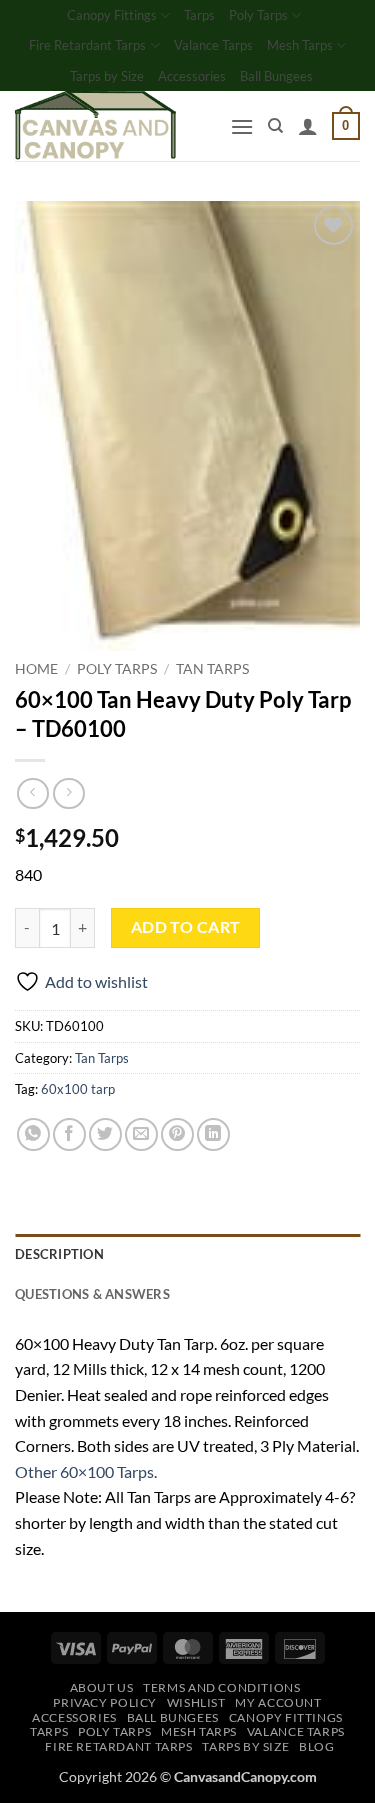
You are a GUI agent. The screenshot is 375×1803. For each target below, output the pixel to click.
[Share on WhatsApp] (33, 1134)
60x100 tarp (78, 1089)
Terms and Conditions (221, 1687)
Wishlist (196, 1702)
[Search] (275, 126)
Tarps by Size (107, 76)
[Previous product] (68, 793)
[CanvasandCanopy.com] (115, 126)
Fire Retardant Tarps (87, 45)
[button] (242, 126)
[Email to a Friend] (141, 1134)
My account (278, 1702)
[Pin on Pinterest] (177, 1134)
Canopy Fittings (112, 15)
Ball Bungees (276, 76)
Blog (316, 1746)
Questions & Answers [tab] (92, 1294)
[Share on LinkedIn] (213, 1134)
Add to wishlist (96, 981)
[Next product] (32, 793)
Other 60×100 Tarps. (86, 1471)
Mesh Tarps (300, 45)
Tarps (199, 15)
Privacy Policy (105, 1702)
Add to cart (186, 927)
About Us (102, 1687)
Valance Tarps (213, 45)
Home (36, 669)
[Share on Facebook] (69, 1134)
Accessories (192, 76)
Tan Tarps (212, 669)
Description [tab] (59, 1254)
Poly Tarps (258, 15)
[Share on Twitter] (105, 1134)
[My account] (308, 126)
